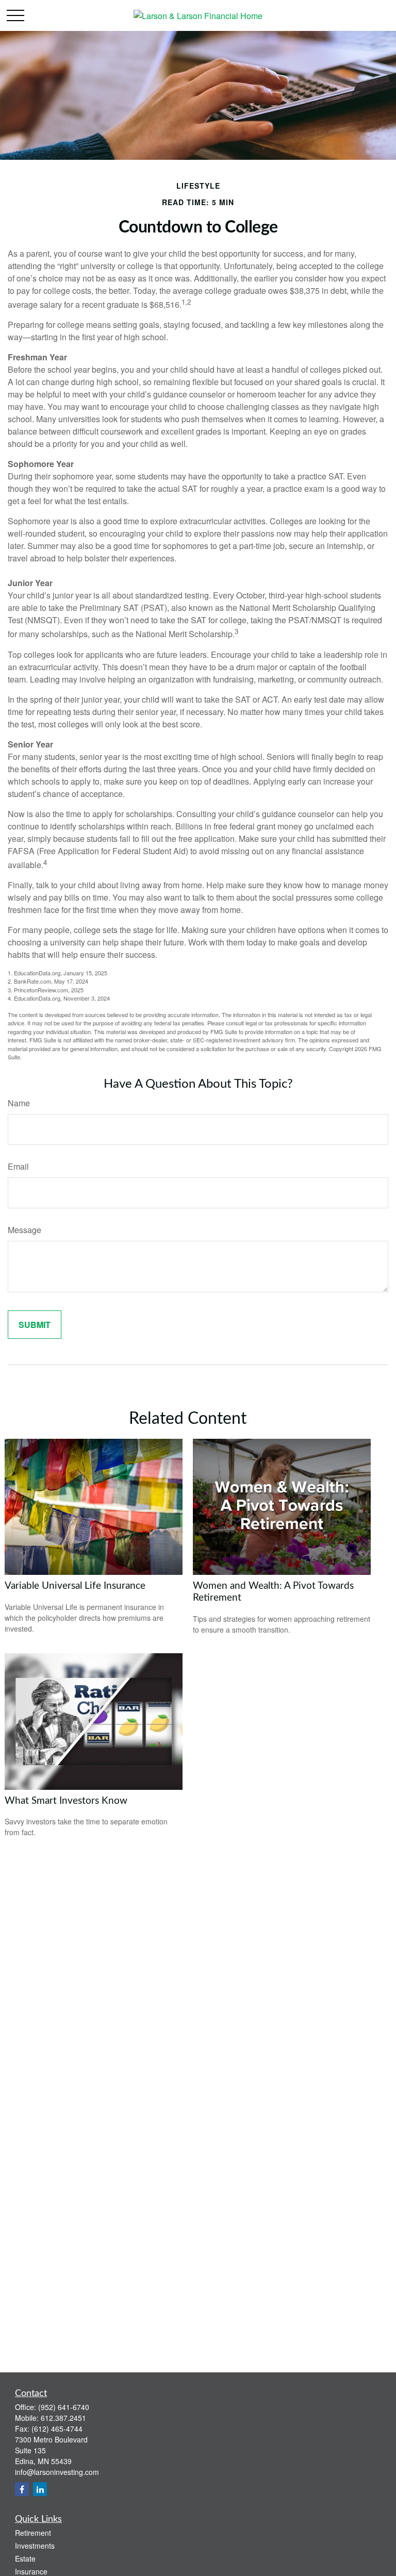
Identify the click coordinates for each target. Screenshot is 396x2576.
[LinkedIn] (40, 2489)
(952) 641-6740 (64, 2407)
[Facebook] (22, 2489)
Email (18, 1166)
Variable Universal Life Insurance (75, 1586)
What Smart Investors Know (66, 1801)
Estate (25, 2558)
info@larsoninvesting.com (57, 2472)
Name (19, 1103)
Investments (35, 2546)
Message (24, 1230)
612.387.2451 (63, 2418)
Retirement (33, 2533)
